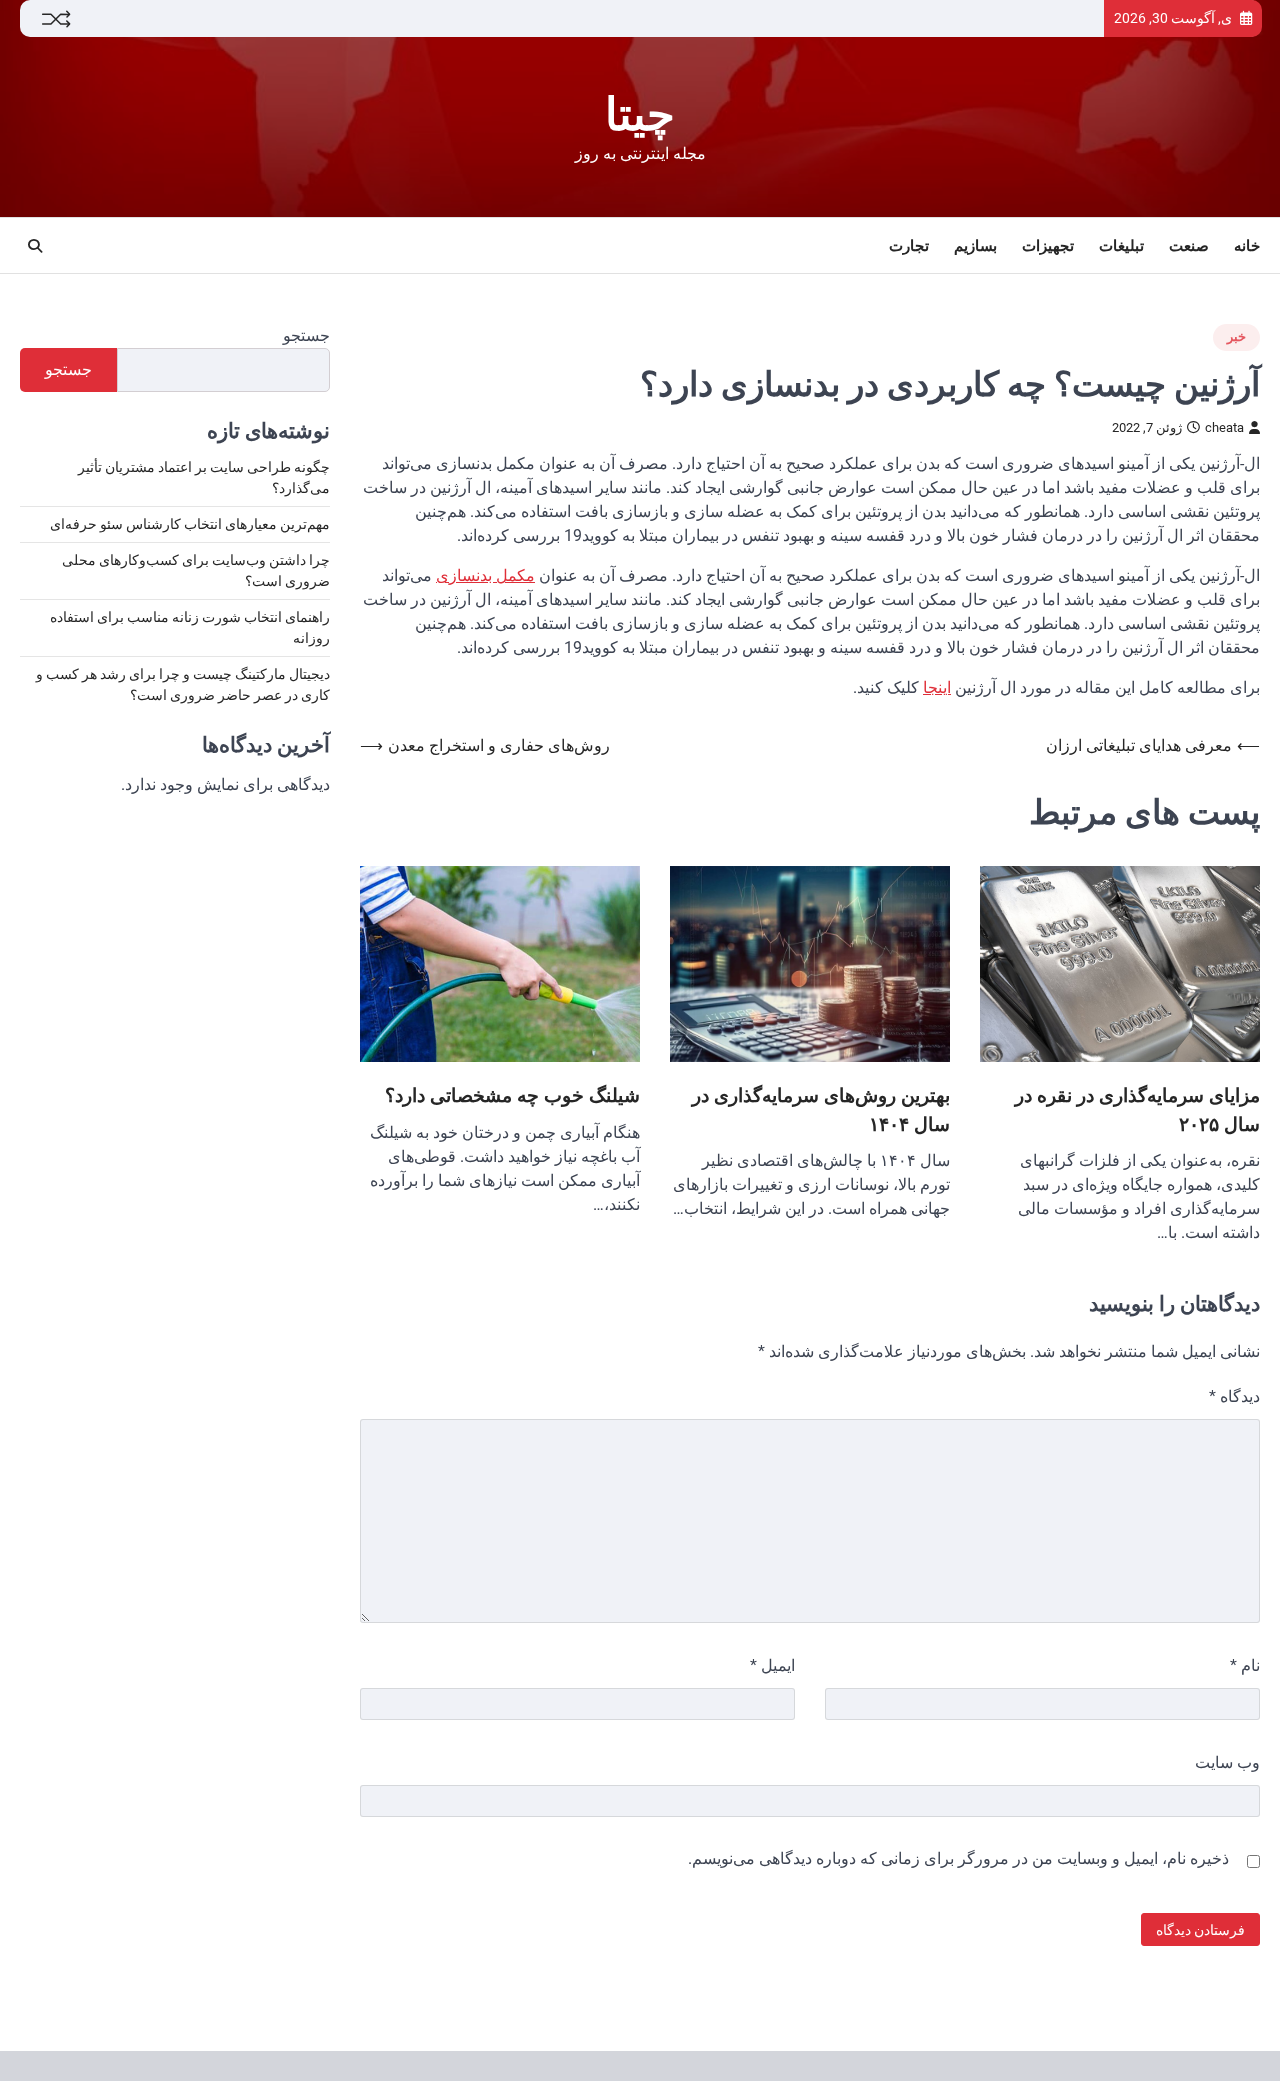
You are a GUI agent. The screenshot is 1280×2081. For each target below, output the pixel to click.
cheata (1224, 427)
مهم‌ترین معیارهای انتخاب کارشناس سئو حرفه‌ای (190, 525)
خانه (1247, 246)
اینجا (937, 687)
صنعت (1189, 246)
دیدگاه (1234, 1396)
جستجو (306, 335)
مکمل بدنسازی (485, 575)
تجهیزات (1048, 246)
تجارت (909, 246)
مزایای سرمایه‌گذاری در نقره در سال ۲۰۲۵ (1137, 1109)
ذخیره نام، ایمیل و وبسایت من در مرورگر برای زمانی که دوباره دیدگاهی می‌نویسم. (958, 1858)
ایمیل (772, 1665)
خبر (1236, 336)
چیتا (640, 114)
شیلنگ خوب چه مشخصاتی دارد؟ (512, 1095)
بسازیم (975, 246)
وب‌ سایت (1227, 1762)
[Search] (35, 246)
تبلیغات (1121, 246)
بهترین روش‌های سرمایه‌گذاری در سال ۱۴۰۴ (821, 1109)
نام (1245, 1665)
